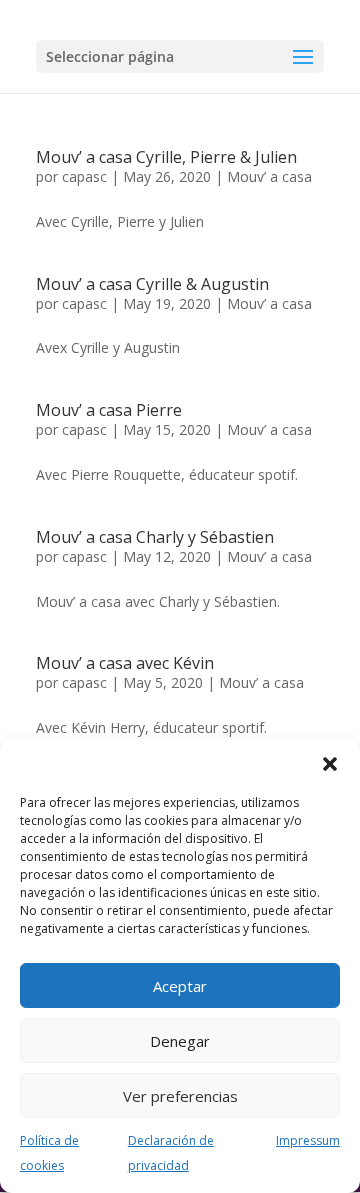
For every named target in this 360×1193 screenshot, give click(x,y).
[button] (330, 764)
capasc (84, 176)
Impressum (308, 1140)
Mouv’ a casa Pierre (109, 410)
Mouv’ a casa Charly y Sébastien (155, 537)
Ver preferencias (180, 1096)
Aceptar (180, 986)
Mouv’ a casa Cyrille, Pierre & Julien (166, 157)
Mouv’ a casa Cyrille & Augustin (152, 284)
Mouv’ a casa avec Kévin (125, 663)
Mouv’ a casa (269, 176)
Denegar (180, 1041)
